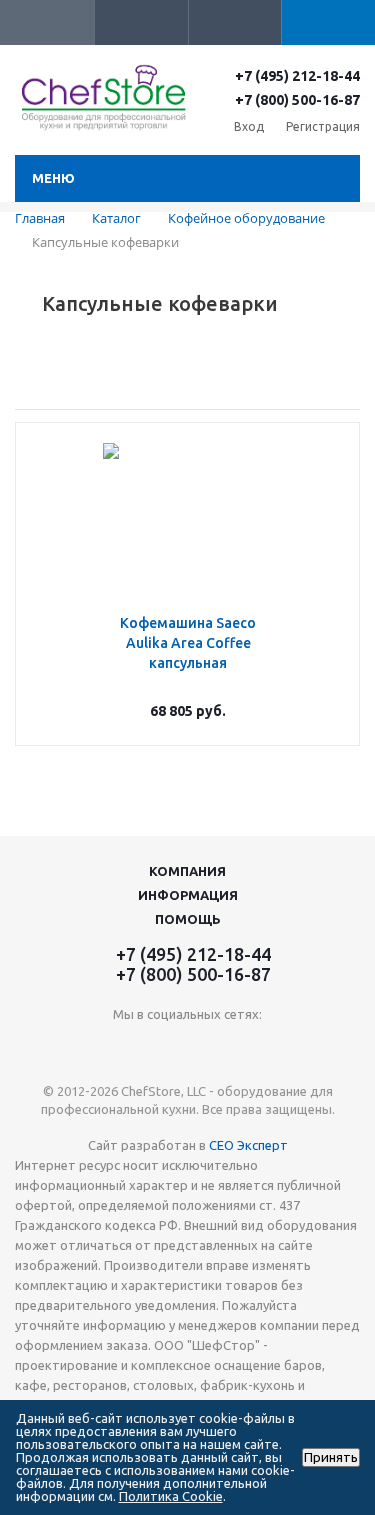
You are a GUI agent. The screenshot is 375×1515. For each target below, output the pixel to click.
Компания (187, 871)
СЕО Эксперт (248, 1145)
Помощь (188, 919)
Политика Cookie (171, 1496)
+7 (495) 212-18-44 (297, 76)
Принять (331, 1457)
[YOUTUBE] (187, 1047)
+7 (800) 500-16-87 (297, 100)
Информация (188, 895)
